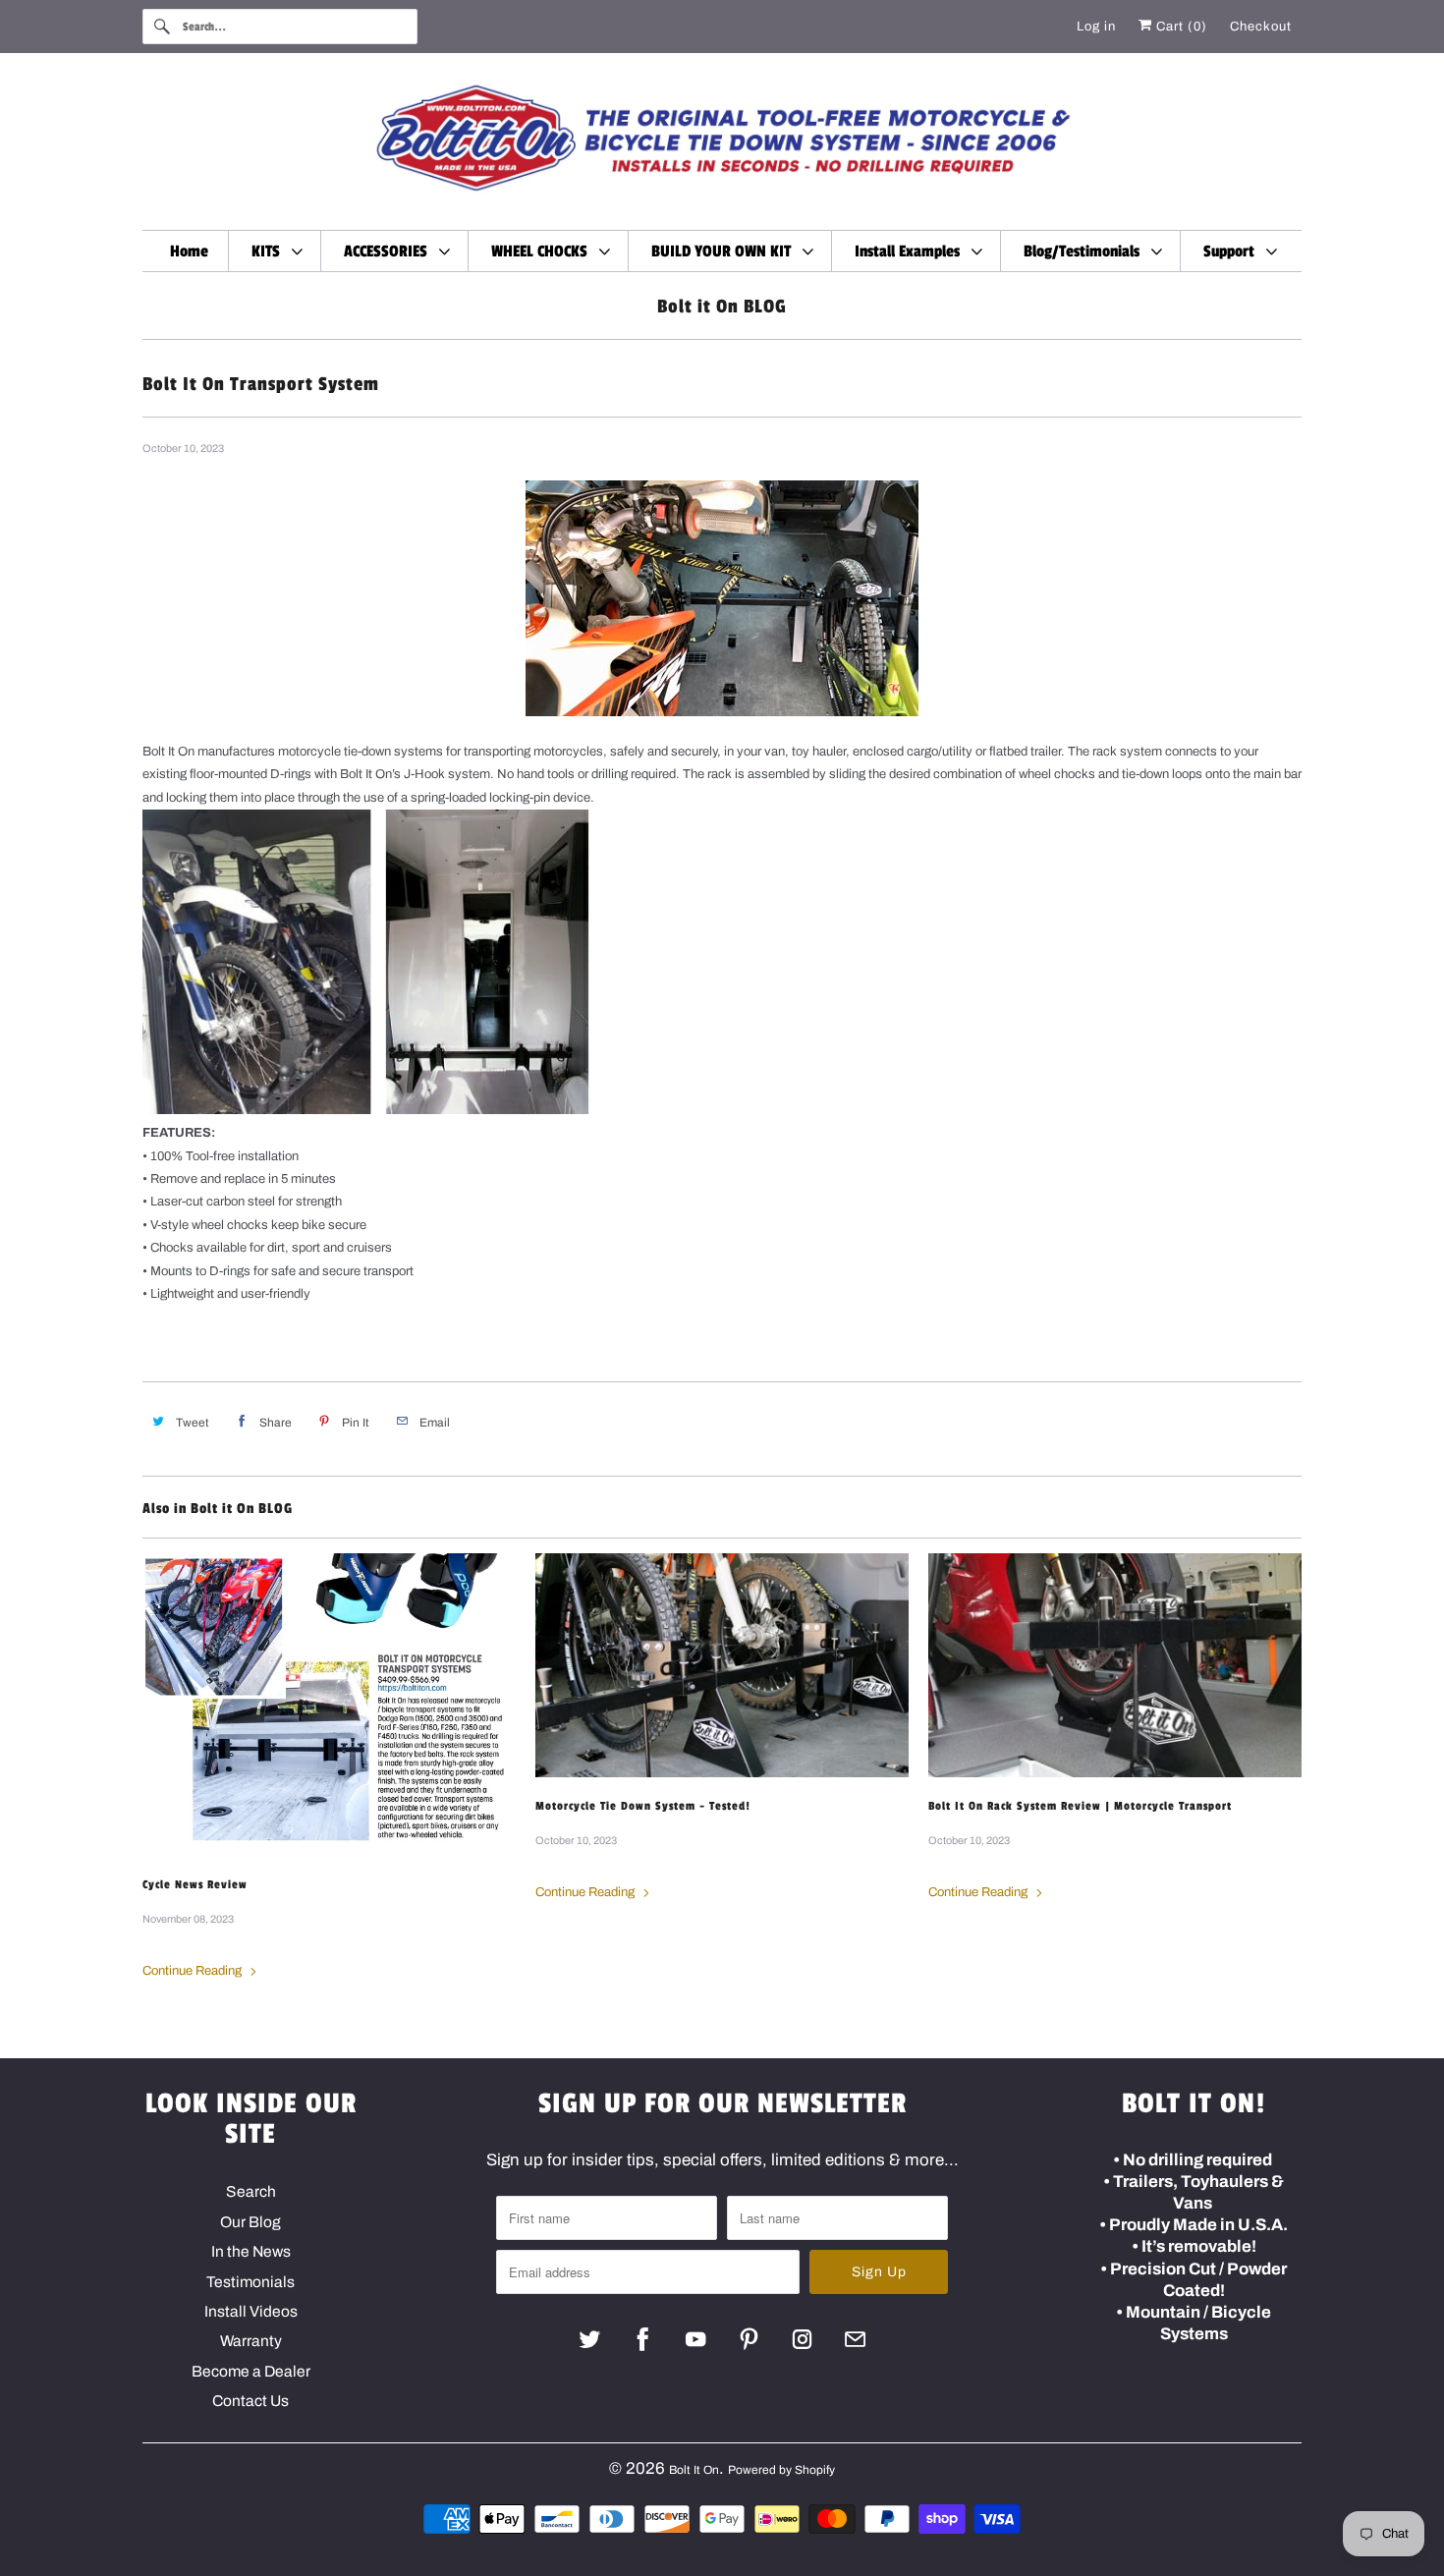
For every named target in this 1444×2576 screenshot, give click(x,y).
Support (1233, 252)
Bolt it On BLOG (722, 307)
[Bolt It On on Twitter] (590, 2339)
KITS (270, 252)
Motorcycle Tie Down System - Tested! (643, 1806)
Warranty (251, 2341)
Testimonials (250, 2282)
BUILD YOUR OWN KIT (725, 252)
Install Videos (251, 2311)
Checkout (1261, 27)
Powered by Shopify (781, 2470)
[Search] (162, 27)
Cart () (1180, 27)
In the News (251, 2251)
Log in (1096, 27)
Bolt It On (694, 2470)
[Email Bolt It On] (855, 2339)
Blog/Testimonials (1085, 252)
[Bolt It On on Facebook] (643, 2339)
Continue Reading (194, 1971)
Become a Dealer (251, 2371)
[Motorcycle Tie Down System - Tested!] (722, 1665)
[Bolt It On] (722, 146)
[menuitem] (277, 251)
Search (251, 2191)
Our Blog (250, 2222)
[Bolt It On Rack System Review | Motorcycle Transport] (1115, 1665)
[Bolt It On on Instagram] (802, 2339)
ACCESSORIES (389, 252)
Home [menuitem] (189, 252)
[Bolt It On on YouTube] (696, 2339)
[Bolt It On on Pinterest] (749, 2339)
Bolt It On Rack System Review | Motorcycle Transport (1080, 1806)
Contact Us (250, 2401)
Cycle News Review (195, 1884)
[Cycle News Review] (329, 1705)
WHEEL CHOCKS (543, 252)
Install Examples (911, 252)
